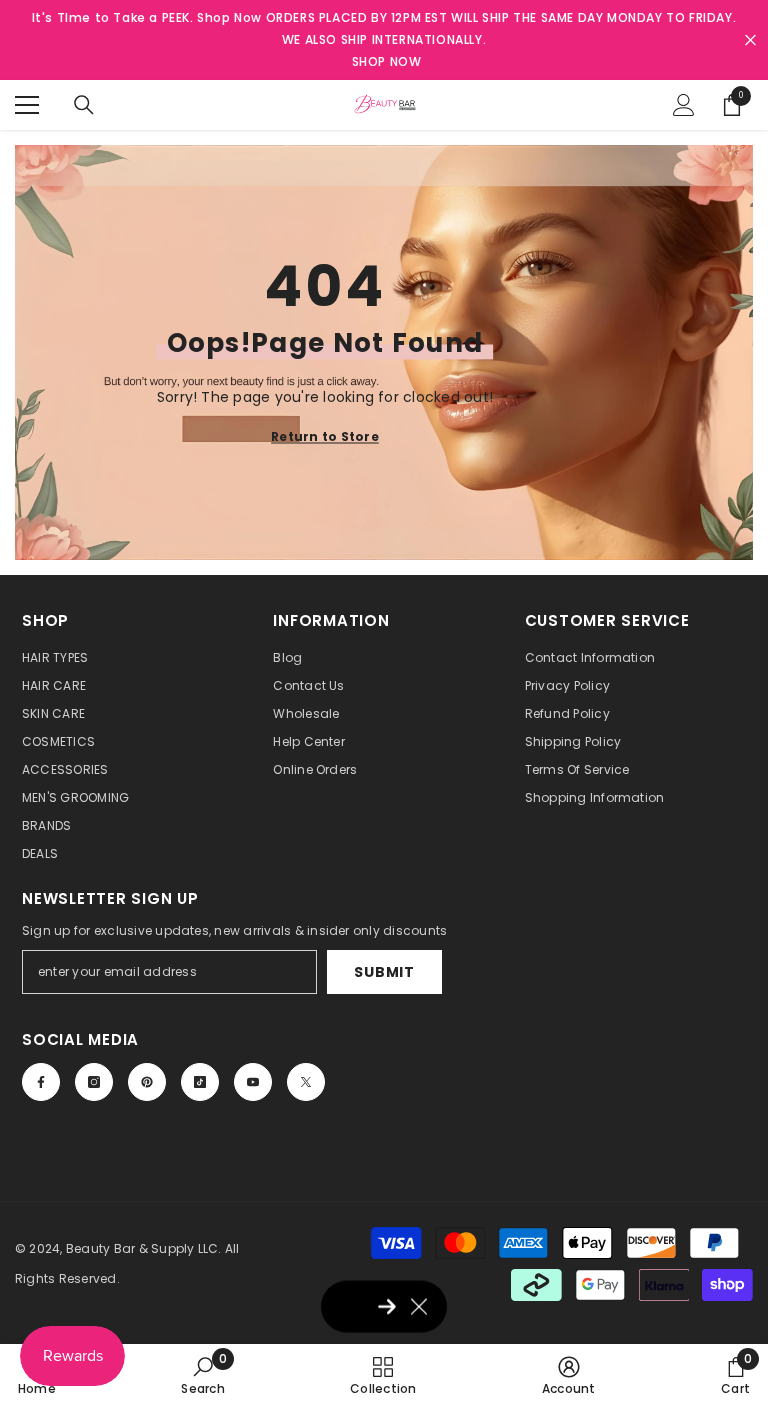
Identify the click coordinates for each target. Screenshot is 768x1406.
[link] (202, 1375)
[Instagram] (94, 1082)
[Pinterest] (147, 1082)
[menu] (27, 105)
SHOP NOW (387, 61)
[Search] (84, 105)
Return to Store (325, 435)
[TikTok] (200, 1082)
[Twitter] (306, 1082)
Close (750, 40)
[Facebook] (41, 1082)
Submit (384, 972)
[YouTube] (253, 1082)
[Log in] (684, 105)
